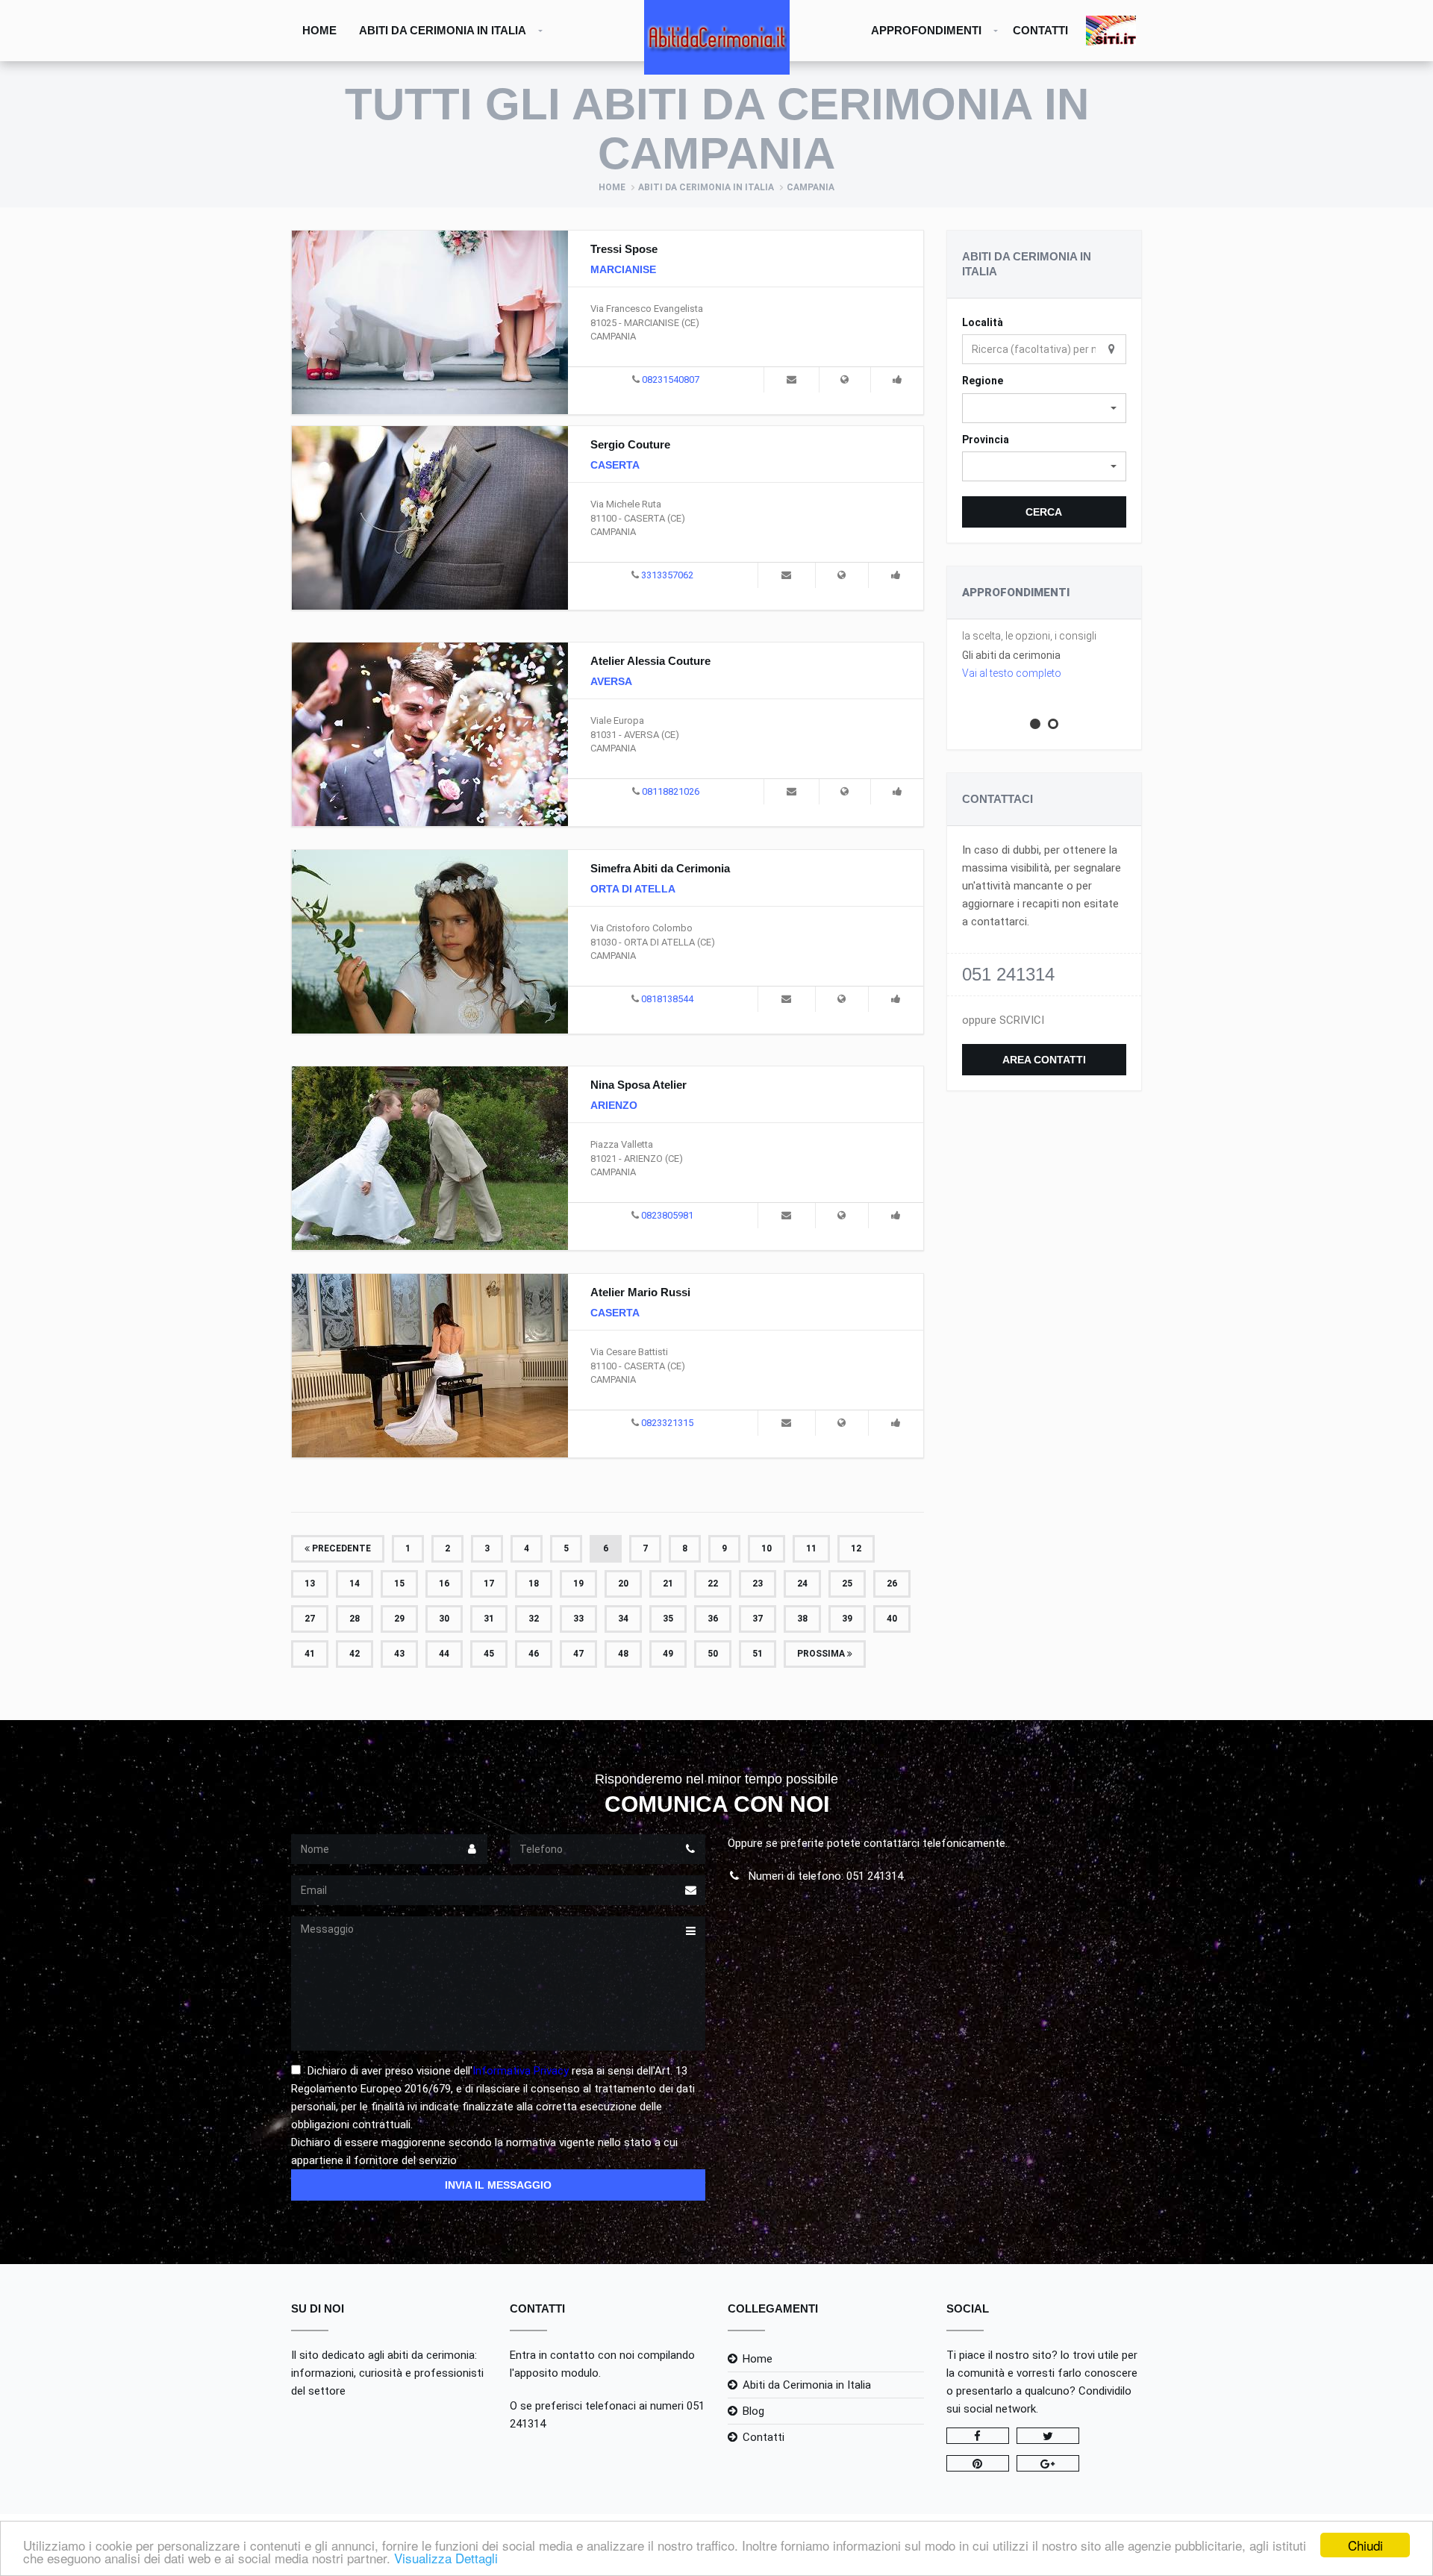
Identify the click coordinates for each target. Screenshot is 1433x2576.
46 (534, 1654)
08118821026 (671, 791)
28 (355, 1619)
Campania (811, 187)
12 (856, 1548)
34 (623, 1619)
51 (758, 1654)
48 (623, 1654)
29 (399, 1619)
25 (847, 1584)
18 (534, 1584)
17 (489, 1584)
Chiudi (1365, 2545)
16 (444, 1584)
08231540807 (671, 379)
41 (310, 1654)
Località (983, 322)
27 (310, 1619)
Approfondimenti (926, 30)
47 (578, 1654)
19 (578, 1584)
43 (399, 1654)
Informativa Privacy (521, 2071)
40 (892, 1619)
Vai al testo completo (1012, 673)
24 (802, 1584)
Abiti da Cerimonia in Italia (443, 30)
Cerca (1044, 512)
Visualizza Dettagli (446, 2558)
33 (578, 1619)
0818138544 (667, 999)
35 (668, 1619)
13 (310, 1584)
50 (713, 1654)
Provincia (986, 440)
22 (713, 1584)
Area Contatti (1044, 1060)
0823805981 (667, 1215)
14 (355, 1584)
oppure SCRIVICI (1003, 1020)
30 (444, 1619)
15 (399, 1584)
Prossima (822, 1654)
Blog (753, 2411)
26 (892, 1584)
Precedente (340, 1548)
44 (444, 1654)
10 (767, 1548)
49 (668, 1654)
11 (811, 1548)
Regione (983, 381)
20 (623, 1584)
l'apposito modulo (554, 2373)
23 (758, 1584)
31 (489, 1619)
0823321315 (667, 1423)
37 (758, 1619)
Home (319, 30)
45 (489, 1654)
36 (713, 1619)
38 (802, 1619)
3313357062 (667, 575)
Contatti (1040, 30)
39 (847, 1619)
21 (668, 1584)
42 (355, 1654)
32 (534, 1619)
